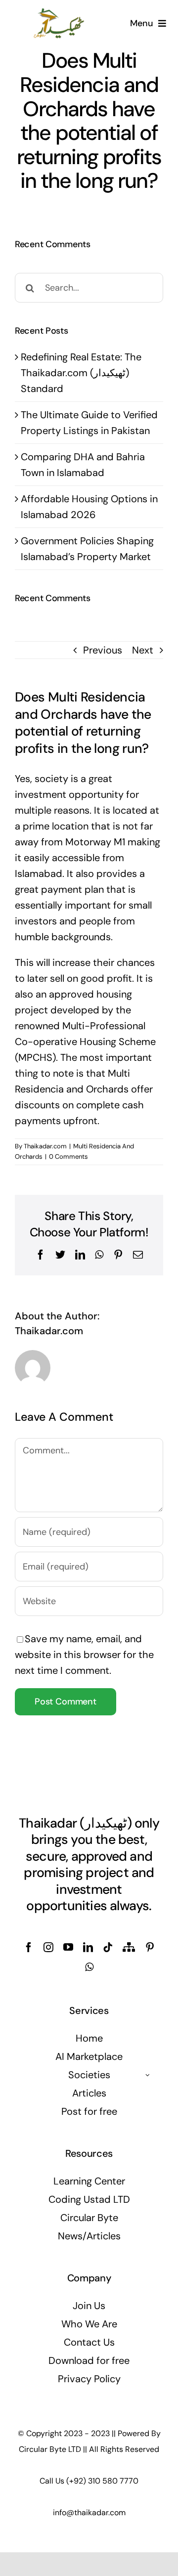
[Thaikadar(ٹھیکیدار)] (59, 12)
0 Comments (68, 1157)
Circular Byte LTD (50, 2449)
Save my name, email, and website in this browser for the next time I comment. (84, 1655)
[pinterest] (150, 1947)
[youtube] (68, 1947)
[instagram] (48, 1947)
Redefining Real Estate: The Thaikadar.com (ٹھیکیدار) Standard (81, 373)
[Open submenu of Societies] (148, 2075)
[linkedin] (88, 1947)
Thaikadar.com (45, 1146)
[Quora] (129, 1947)
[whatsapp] (89, 1967)
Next (143, 650)
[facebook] (29, 1947)
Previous (103, 650)
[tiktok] (108, 1947)
